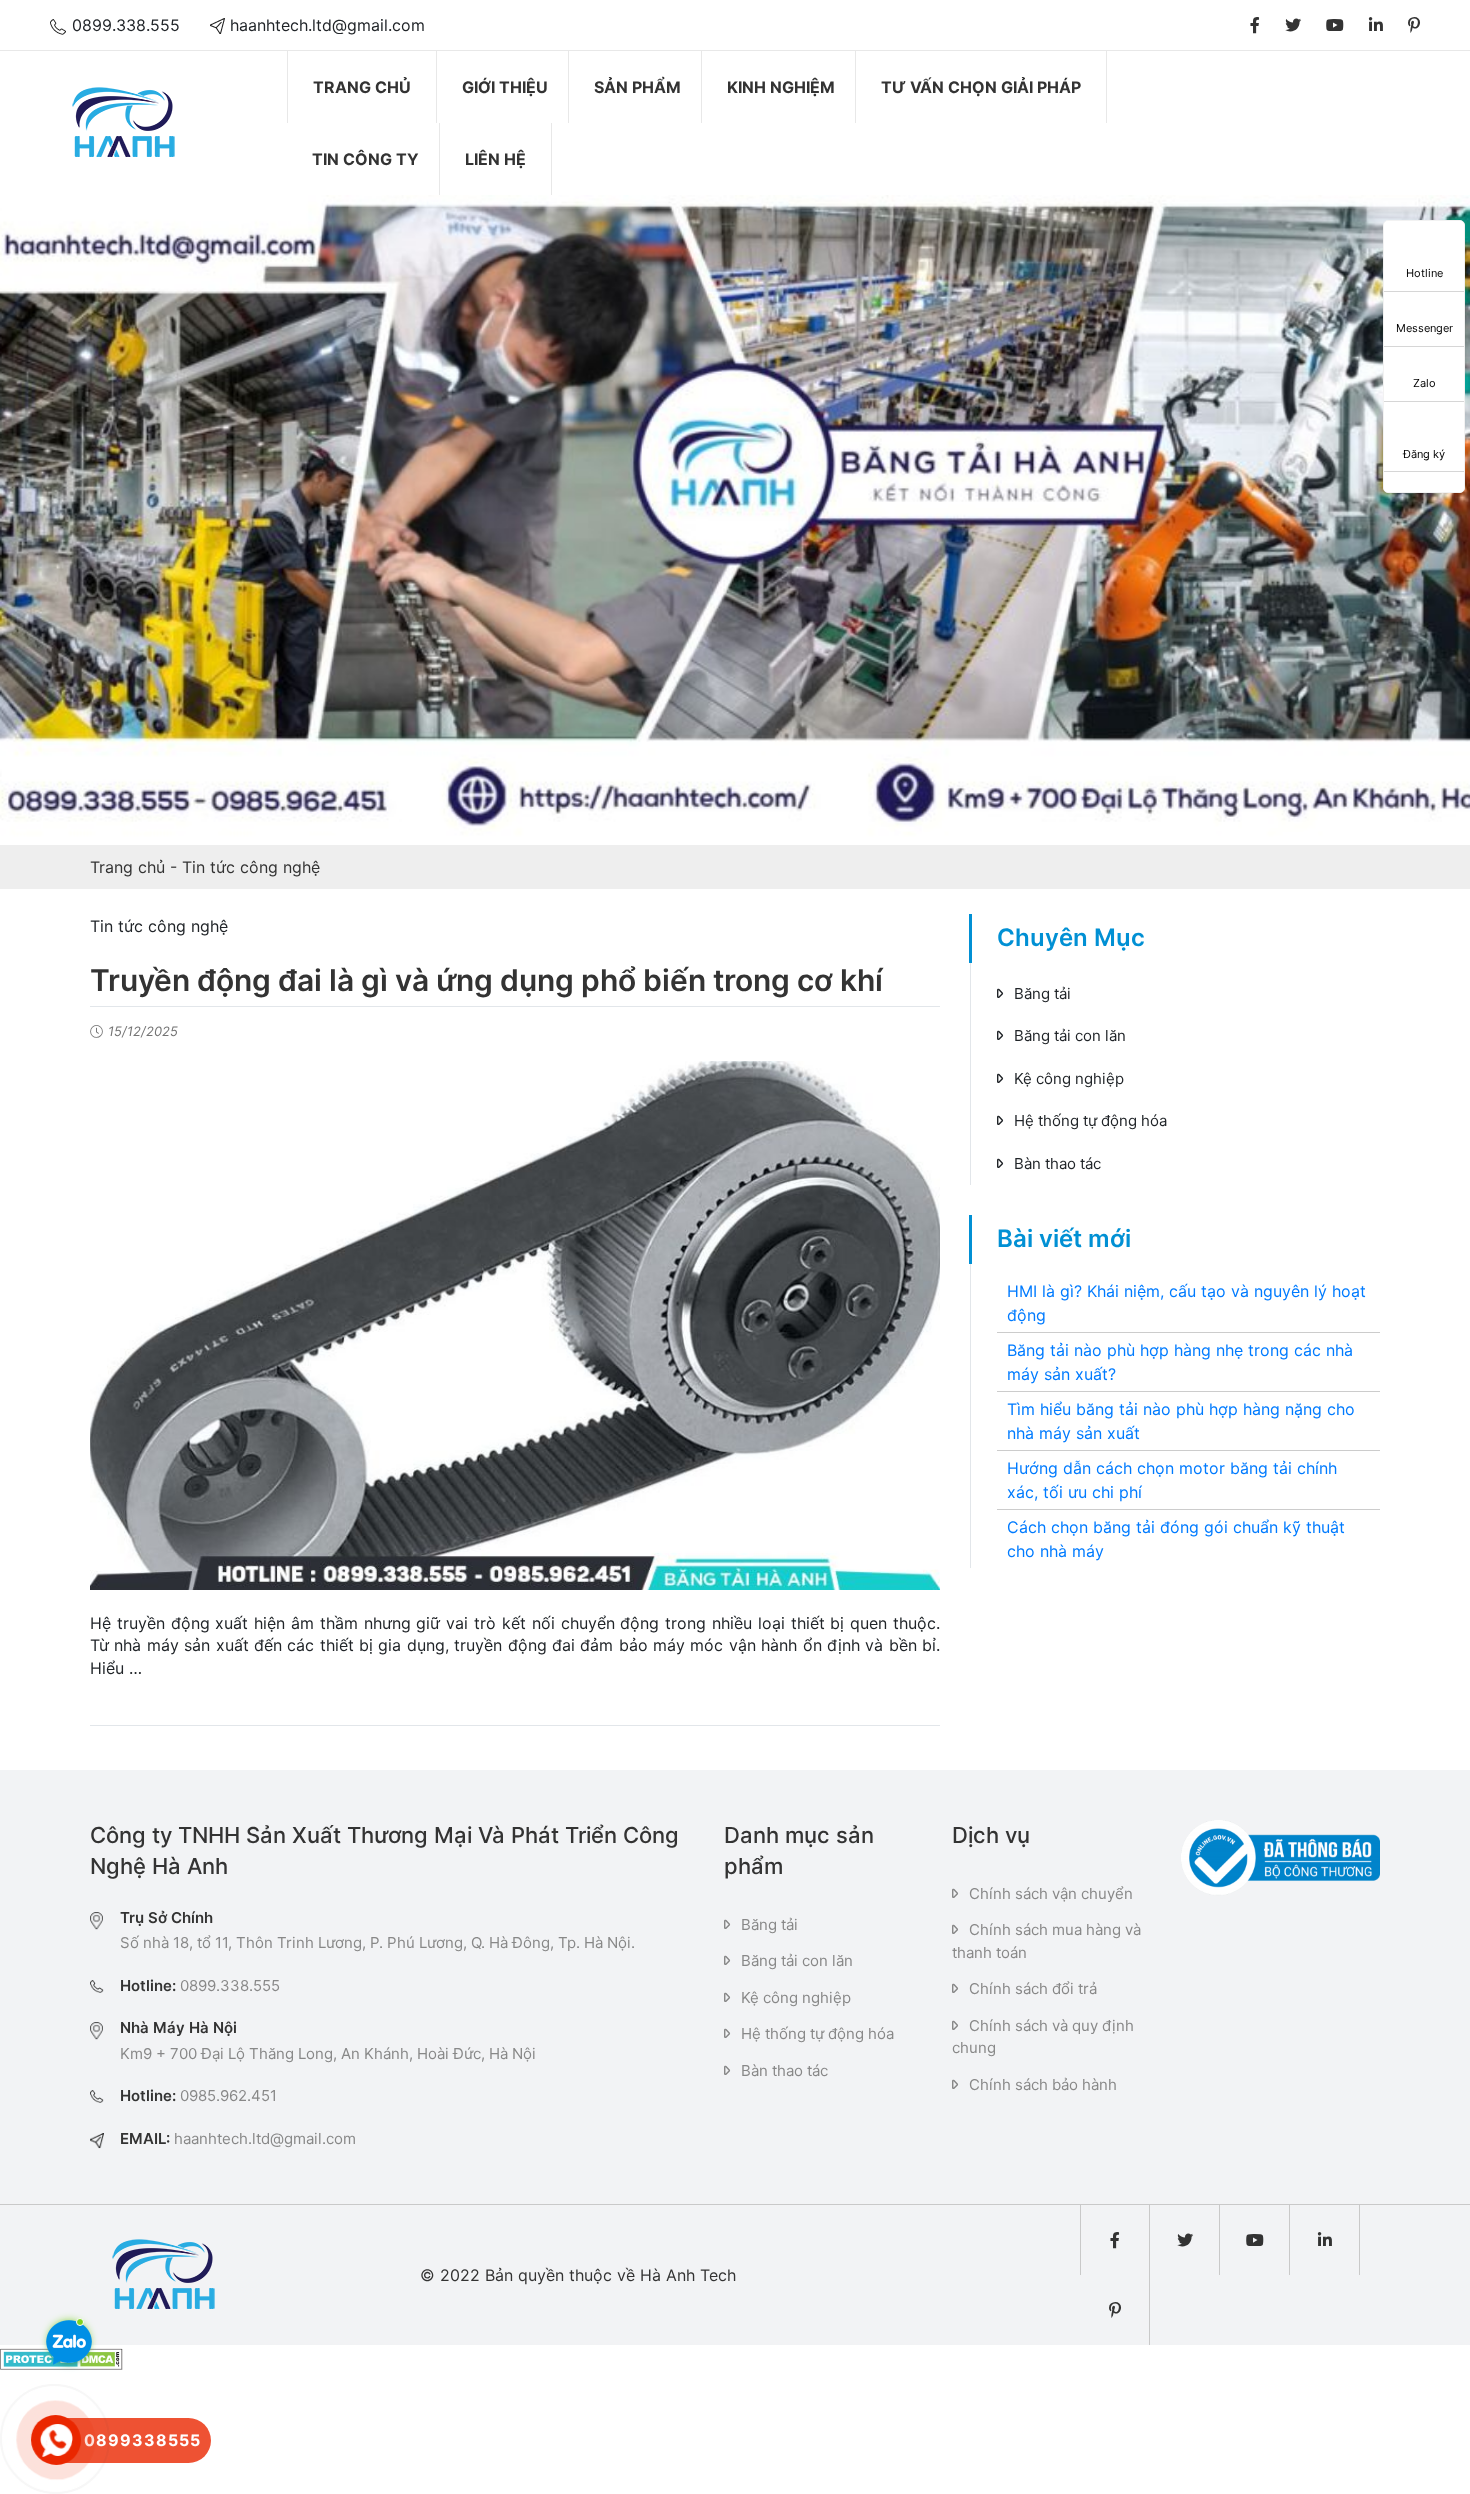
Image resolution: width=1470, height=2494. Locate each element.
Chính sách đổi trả (1033, 1988)
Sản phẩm (637, 87)
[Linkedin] (1376, 25)
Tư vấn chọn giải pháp (981, 87)
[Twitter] (1293, 25)
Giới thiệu (505, 87)
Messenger (1424, 328)
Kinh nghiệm (781, 87)
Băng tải (1042, 993)
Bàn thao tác (1057, 1163)
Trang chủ (362, 87)
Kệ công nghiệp (1069, 1078)
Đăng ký (1424, 454)
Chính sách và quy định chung (1043, 2037)
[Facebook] (1255, 25)
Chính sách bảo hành (1043, 2084)
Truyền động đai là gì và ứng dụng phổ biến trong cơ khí (486, 980)
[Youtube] (1335, 25)
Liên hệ (495, 159)
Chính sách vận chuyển (1051, 1893)
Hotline (1424, 273)
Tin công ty (365, 159)
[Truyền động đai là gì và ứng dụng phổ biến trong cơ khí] (515, 1325)
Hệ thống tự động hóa (1090, 1120)
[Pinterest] (1414, 25)
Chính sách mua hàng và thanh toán (1046, 1941)
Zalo (1424, 383)
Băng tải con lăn (1070, 1035)
